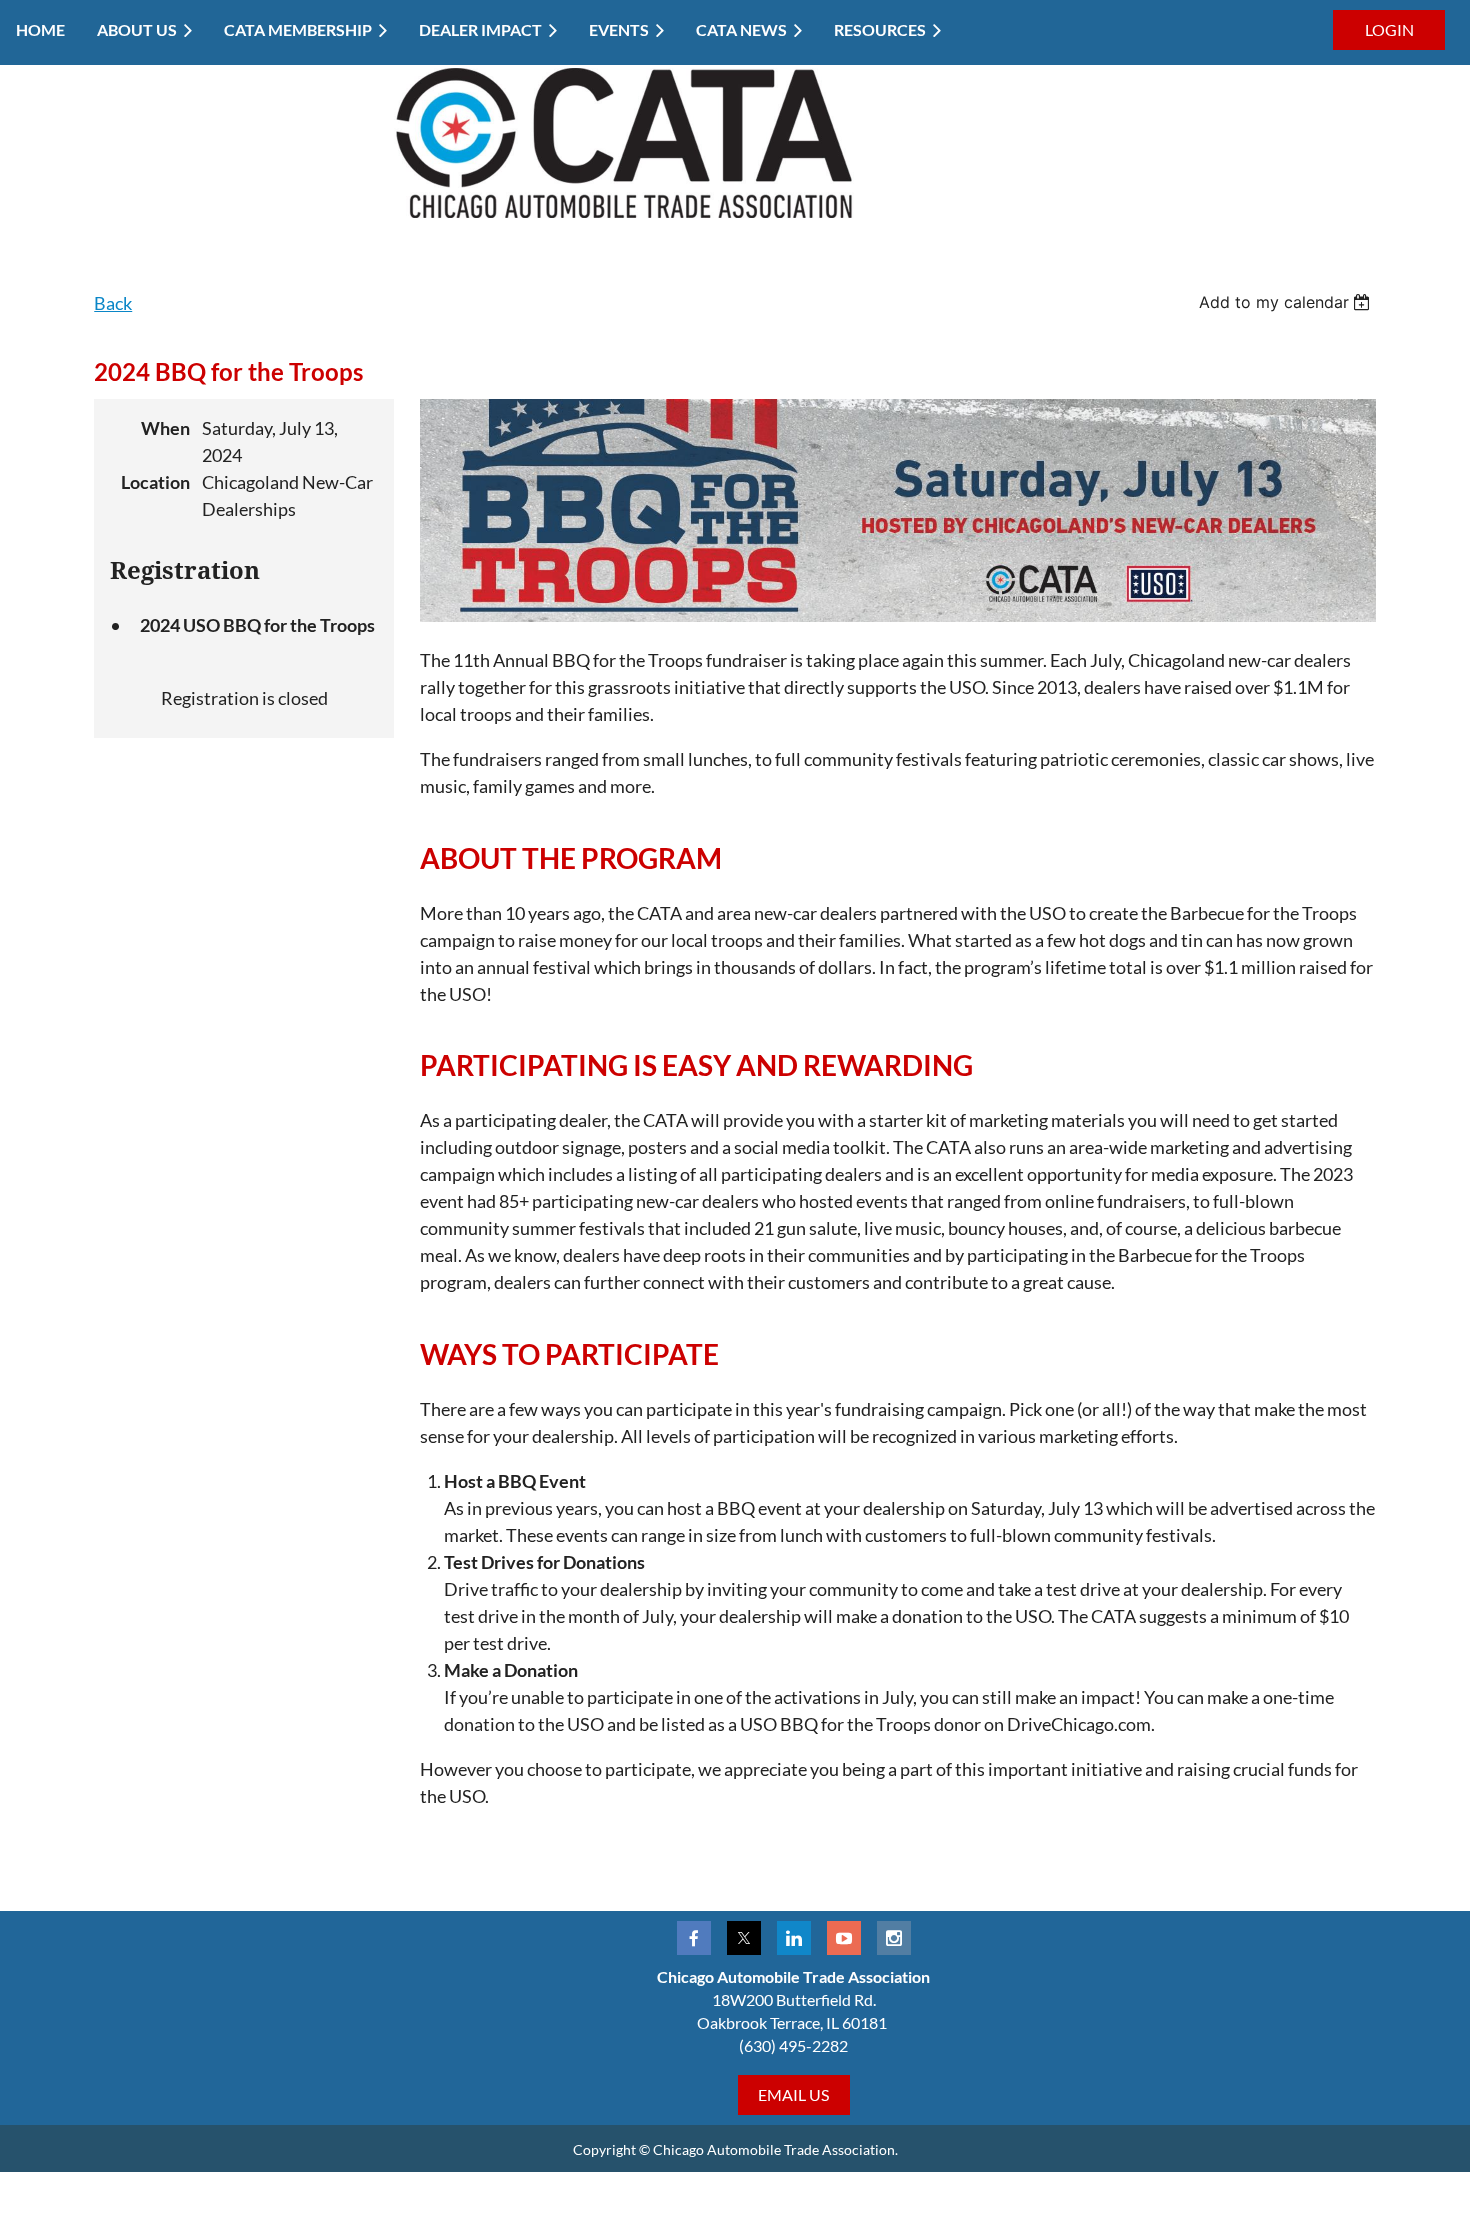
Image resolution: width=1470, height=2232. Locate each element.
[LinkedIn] (794, 1938)
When (165, 428)
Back (113, 303)
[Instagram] (894, 1938)
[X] (744, 1938)
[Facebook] (694, 1938)
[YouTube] (844, 1938)
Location (155, 482)
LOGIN (1389, 29)
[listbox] (1287, 302)
